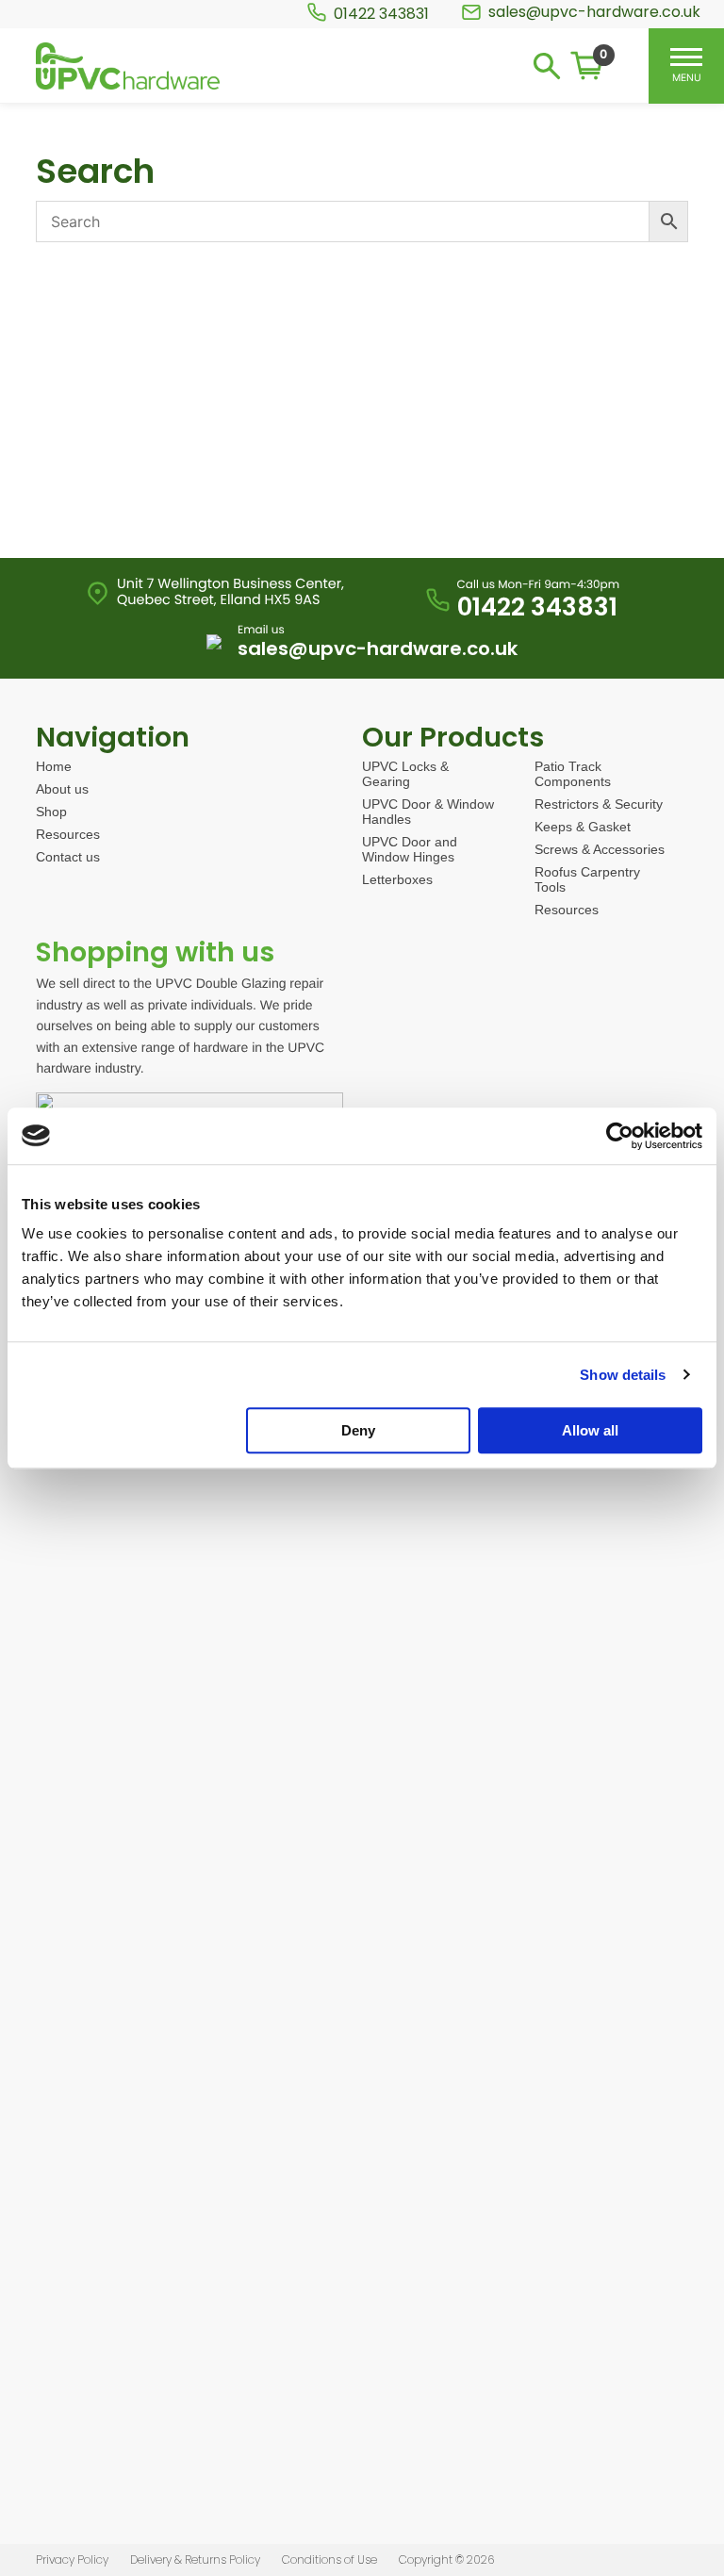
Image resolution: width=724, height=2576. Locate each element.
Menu (687, 77)
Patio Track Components (573, 774)
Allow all (590, 1430)
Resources (68, 834)
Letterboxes (397, 879)
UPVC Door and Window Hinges (410, 849)
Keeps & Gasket (583, 827)
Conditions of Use (329, 2560)
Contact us (68, 857)
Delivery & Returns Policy (195, 2560)
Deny (358, 1430)
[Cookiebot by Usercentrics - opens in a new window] (620, 1136)
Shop (51, 812)
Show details (623, 1375)
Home (54, 766)
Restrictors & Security (599, 804)
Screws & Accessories (600, 849)
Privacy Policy (72, 2560)
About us (62, 789)
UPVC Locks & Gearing (405, 774)
